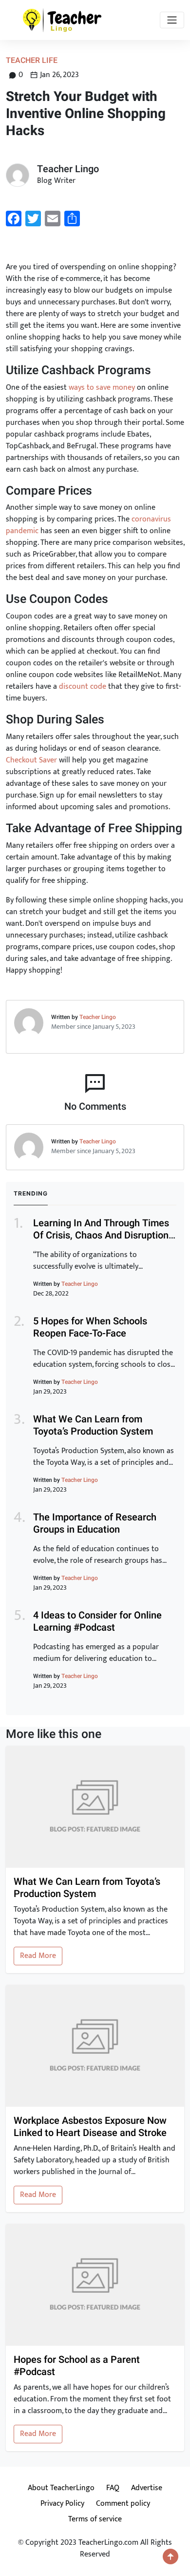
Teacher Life (32, 60)
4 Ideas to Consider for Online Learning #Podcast (97, 1621)
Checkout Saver (31, 760)
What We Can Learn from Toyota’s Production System (93, 1425)
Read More (38, 1956)
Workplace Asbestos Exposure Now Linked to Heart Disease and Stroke (90, 2127)
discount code (83, 687)
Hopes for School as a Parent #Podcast (77, 2366)
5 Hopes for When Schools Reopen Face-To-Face (90, 1327)
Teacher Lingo (98, 1017)
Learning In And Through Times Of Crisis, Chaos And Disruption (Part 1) (101, 1235)
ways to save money (102, 388)
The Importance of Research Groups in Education (95, 1523)
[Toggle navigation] (172, 20)
